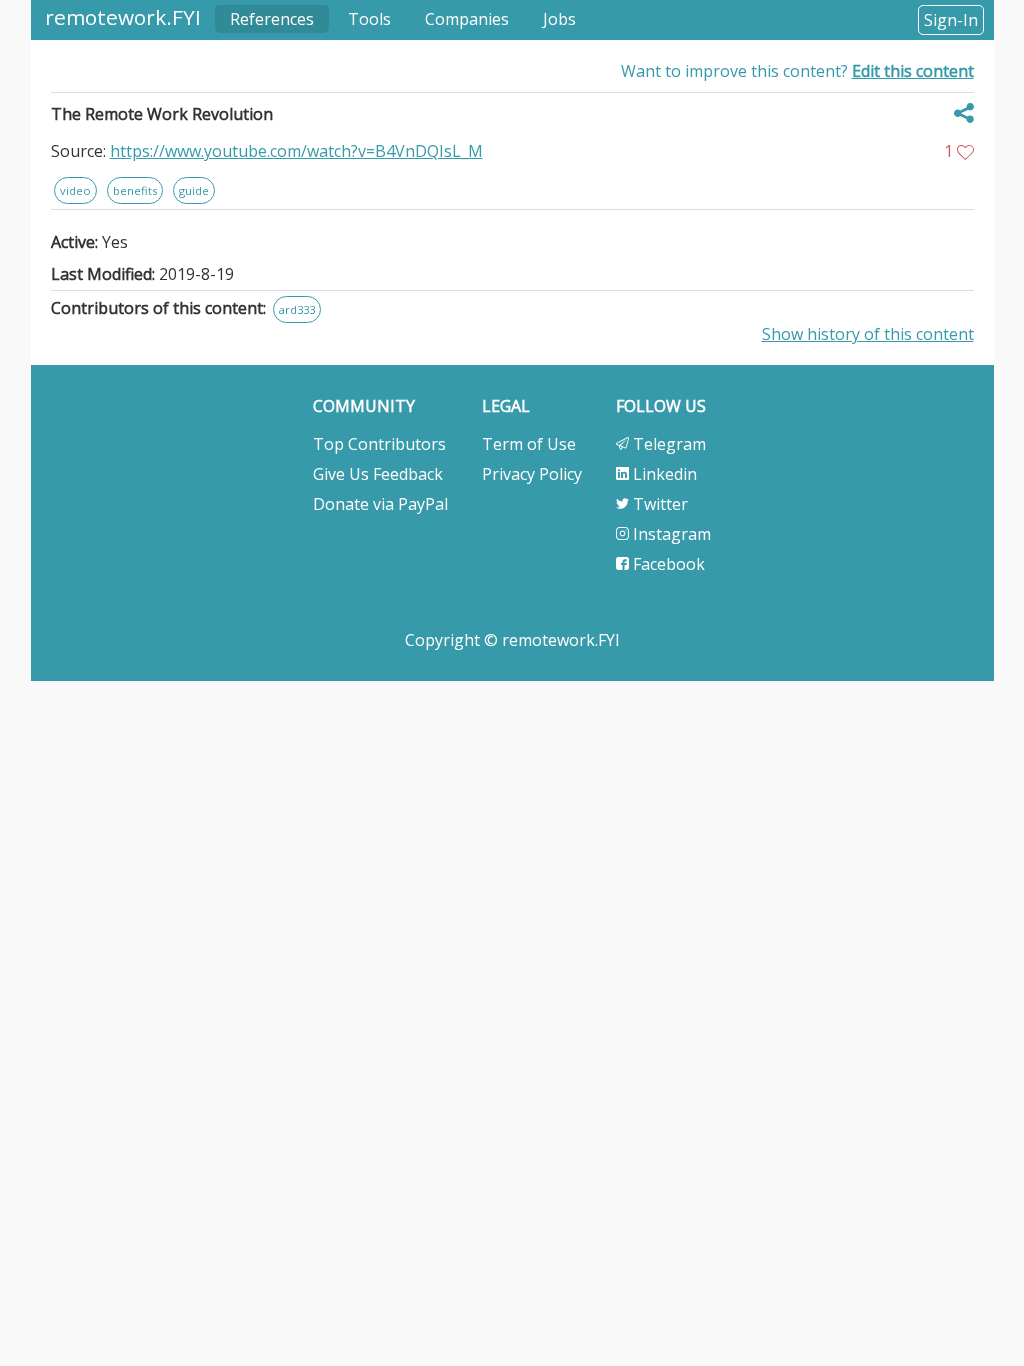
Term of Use (529, 444)
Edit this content (913, 71)
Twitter (658, 504)
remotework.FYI (123, 17)
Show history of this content (868, 334)
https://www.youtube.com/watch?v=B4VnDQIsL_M (296, 151)
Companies (467, 19)
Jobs (559, 19)
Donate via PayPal (380, 504)
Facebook (667, 564)
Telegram (667, 444)
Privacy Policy (532, 474)
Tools (369, 19)
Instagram (670, 534)
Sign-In (951, 20)
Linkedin (663, 474)
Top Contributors (379, 444)
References (272, 19)
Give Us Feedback (378, 474)
